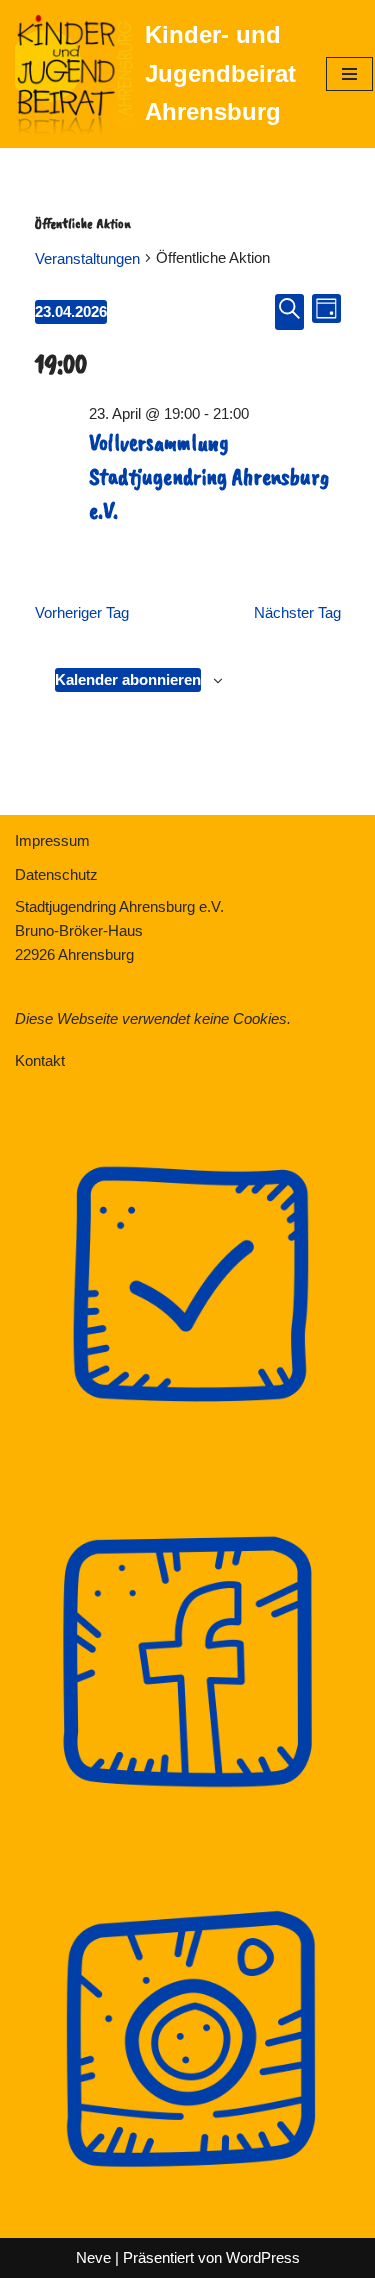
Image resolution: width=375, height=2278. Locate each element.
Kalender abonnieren (128, 679)
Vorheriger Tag (82, 612)
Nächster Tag (297, 612)
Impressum (52, 840)
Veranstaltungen (87, 258)
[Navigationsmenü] (349, 74)
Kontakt (40, 1060)
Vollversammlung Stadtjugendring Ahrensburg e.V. (209, 475)
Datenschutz (56, 874)
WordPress (263, 2257)
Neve (93, 2257)
